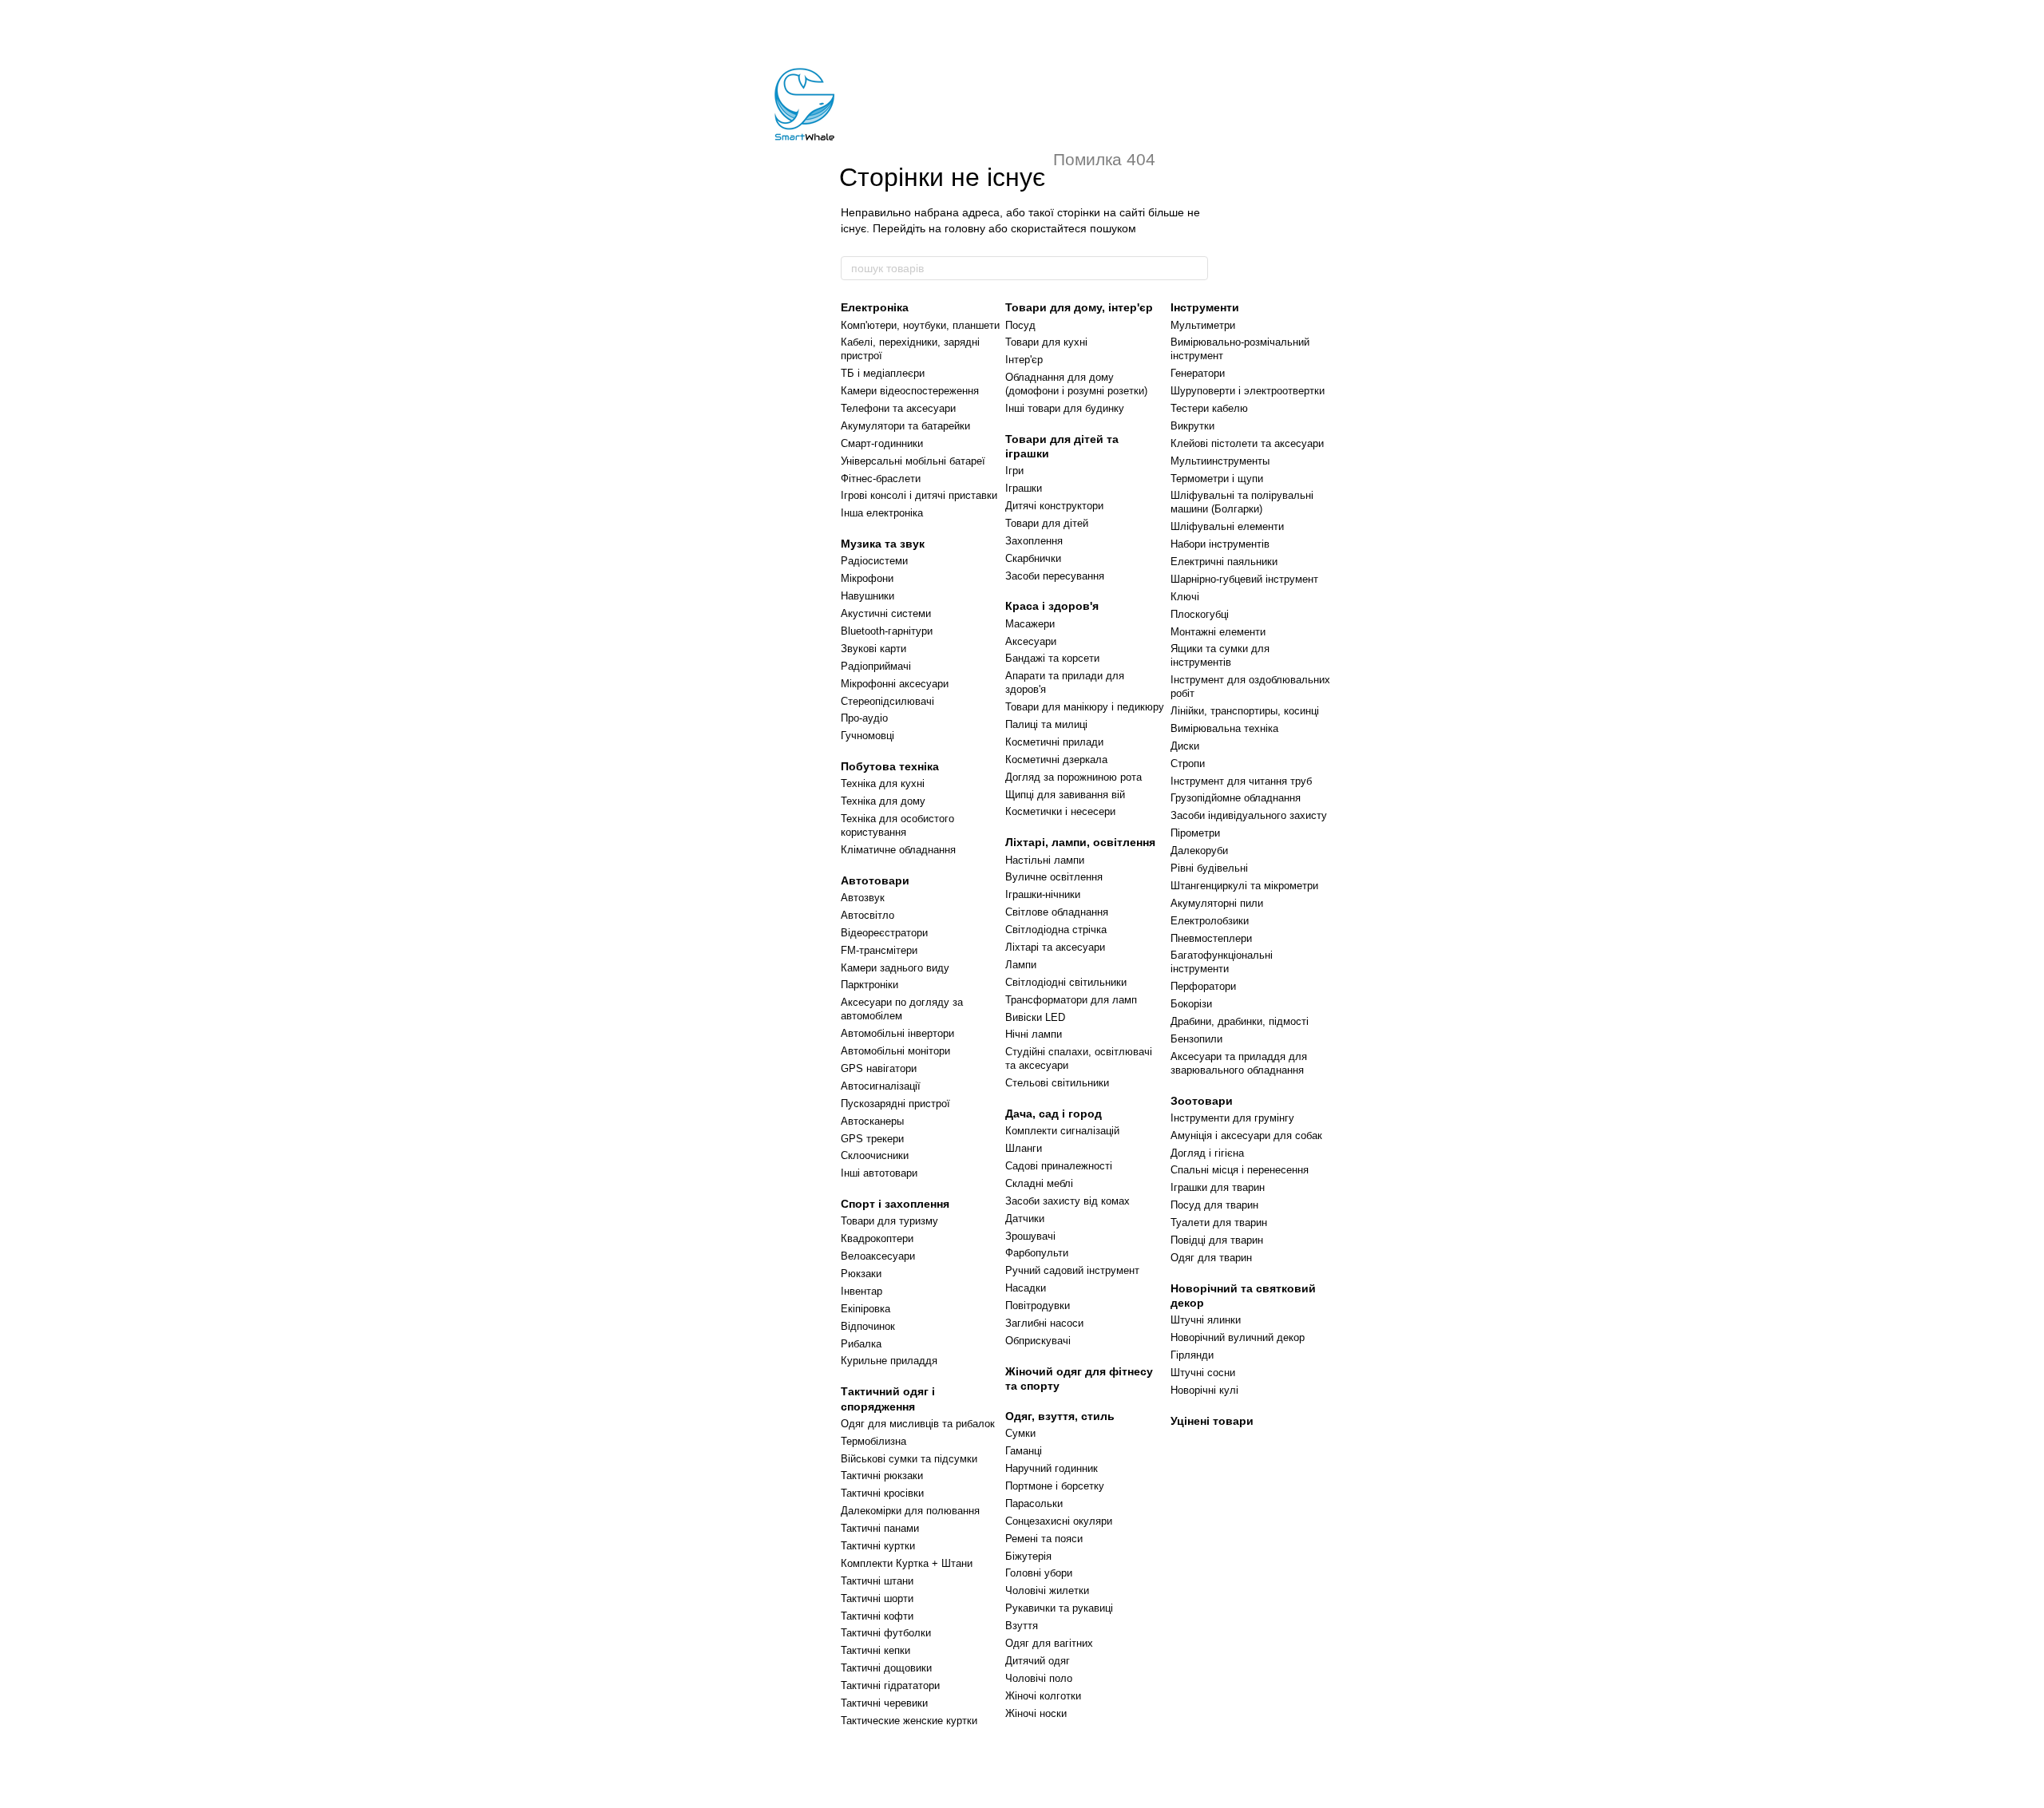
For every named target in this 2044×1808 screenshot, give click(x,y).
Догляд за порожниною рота (1073, 777)
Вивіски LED (1035, 1017)
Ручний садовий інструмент (1072, 1270)
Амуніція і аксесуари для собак (1246, 1135)
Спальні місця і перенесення (1240, 1170)
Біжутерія (1028, 1556)
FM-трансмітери (879, 950)
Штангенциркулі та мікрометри (1244, 886)
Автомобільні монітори (895, 1051)
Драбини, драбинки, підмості (1240, 1021)
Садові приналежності (1059, 1166)
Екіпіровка (866, 1309)
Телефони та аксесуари (898, 408)
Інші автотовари (879, 1173)
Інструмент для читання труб (1241, 781)
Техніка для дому (883, 801)
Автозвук (863, 898)
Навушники (868, 596)
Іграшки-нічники (1043, 894)
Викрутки (1192, 426)
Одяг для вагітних (1049, 1643)
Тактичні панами (880, 1528)
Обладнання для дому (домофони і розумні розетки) (1076, 384)
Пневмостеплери (1211, 938)
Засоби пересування (1055, 576)
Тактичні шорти (877, 1598)
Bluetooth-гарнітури (887, 631)
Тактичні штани (877, 1581)
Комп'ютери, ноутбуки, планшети (920, 325)
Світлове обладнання (1057, 912)
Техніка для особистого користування (897, 825)
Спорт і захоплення (895, 1204)
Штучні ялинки (1206, 1320)
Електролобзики (1210, 921)
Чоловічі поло (1039, 1678)
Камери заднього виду (895, 968)
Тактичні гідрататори (890, 1685)
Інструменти (1205, 307)
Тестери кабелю (1209, 408)
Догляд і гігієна (1207, 1153)
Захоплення (1034, 541)
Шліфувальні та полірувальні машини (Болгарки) (1242, 502)
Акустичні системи (886, 613)
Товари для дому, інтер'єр (1079, 307)
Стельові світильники (1057, 1083)
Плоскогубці (1200, 614)
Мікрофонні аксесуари (895, 684)
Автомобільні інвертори (897, 1033)
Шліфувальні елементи (1227, 526)
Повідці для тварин (1217, 1240)
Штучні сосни (1203, 1373)
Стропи (1188, 764)
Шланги (1024, 1148)
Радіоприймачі (876, 666)
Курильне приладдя (889, 1361)
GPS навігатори (879, 1068)
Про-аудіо (864, 718)
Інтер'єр (1024, 360)
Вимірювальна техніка (1224, 728)
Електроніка (875, 307)
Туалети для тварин (1219, 1222)
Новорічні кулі (1204, 1390)
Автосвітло (868, 915)
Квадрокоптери (877, 1238)
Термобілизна (873, 1441)
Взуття (1022, 1626)
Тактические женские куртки (909, 1721)
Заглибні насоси (1044, 1323)
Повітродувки (1038, 1306)
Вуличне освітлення (1054, 877)
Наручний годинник (1052, 1468)
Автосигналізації (881, 1086)
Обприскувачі (1038, 1341)
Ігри (1014, 471)
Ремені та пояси (1044, 1539)
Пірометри (1195, 833)
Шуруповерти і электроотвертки (1248, 391)
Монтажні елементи (1218, 632)
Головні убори (1039, 1573)
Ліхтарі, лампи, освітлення (1080, 842)
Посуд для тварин (1214, 1205)
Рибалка (861, 1344)
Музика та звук (883, 544)
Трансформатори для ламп (1071, 1000)
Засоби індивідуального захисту (1249, 815)
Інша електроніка (882, 513)
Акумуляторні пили (1217, 903)
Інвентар (862, 1291)
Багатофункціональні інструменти (1222, 962)
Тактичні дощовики (886, 1668)
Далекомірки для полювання (910, 1511)
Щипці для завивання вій (1065, 795)
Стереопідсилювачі (887, 701)
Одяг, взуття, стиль (1060, 1416)
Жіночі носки (1036, 1713)
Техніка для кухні (883, 783)
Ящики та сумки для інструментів (1220, 655)
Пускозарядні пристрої (895, 1104)
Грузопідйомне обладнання (1236, 798)
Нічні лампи (1034, 1034)
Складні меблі (1039, 1183)
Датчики (1025, 1219)
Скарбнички (1033, 558)
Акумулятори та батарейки (905, 426)
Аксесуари (1031, 641)
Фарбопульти (1037, 1253)
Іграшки (1024, 488)
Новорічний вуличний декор (1238, 1337)
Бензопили (1196, 1039)
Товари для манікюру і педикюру (1085, 707)
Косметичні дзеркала (1056, 760)
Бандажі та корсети (1052, 658)
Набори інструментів (1220, 544)
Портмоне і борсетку (1055, 1486)
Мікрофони (867, 578)
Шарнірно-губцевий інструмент (1244, 579)
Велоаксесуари (878, 1256)
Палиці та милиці (1046, 724)
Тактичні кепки (875, 1650)
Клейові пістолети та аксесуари (1247, 443)
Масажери (1030, 624)
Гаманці (1024, 1451)
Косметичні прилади (1054, 742)
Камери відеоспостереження (910, 391)
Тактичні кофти (877, 1616)
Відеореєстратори (884, 933)
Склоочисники (875, 1155)
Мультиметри (1203, 325)
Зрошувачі (1030, 1236)
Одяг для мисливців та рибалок (918, 1424)
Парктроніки (869, 985)
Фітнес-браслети (881, 479)
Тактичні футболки (886, 1633)
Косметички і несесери (1060, 811)
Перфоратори (1203, 986)
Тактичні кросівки (882, 1493)
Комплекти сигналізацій (1062, 1131)
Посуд (1020, 325)
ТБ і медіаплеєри (883, 373)
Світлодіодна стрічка (1056, 930)
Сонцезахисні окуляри (1059, 1521)
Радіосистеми (874, 561)
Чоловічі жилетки (1047, 1590)
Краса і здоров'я (1052, 606)
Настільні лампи (1045, 860)
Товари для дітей (1047, 523)
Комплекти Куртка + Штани (907, 1563)
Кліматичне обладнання (898, 850)
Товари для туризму (889, 1221)
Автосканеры (872, 1121)
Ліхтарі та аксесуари (1055, 947)
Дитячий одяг (1038, 1661)
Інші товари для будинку (1065, 408)
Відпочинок (868, 1326)
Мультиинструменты (1220, 461)
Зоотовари (1202, 1101)
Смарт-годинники (882, 443)
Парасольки (1034, 1503)
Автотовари (875, 880)
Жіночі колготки (1043, 1696)
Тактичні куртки (878, 1546)
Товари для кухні (1046, 342)
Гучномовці (868, 736)
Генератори (1198, 373)
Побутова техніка (890, 766)
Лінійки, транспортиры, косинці (1245, 711)
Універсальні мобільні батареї (913, 461)
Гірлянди (1192, 1355)
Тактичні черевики (884, 1703)
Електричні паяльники (1224, 562)
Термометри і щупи (1217, 479)
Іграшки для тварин (1218, 1187)
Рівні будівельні (1209, 868)
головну (965, 228)
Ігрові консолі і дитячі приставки (919, 495)
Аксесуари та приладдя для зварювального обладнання (1239, 1063)
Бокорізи (1191, 1004)
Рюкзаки (861, 1274)
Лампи (1021, 965)
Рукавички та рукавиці (1059, 1608)
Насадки (1026, 1288)
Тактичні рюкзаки (882, 1476)
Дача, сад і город (1054, 1114)
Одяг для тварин (1211, 1258)
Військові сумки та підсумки (909, 1459)
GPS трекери (872, 1139)
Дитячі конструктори (1054, 506)
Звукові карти (873, 649)
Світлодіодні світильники (1066, 982)
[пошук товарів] (1195, 268)
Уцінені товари (1212, 1421)
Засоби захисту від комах (1068, 1201)
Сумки (1020, 1433)
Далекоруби (1199, 851)
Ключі (1185, 597)
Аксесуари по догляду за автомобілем (902, 1009)
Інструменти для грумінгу (1232, 1118)
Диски (1185, 746)
